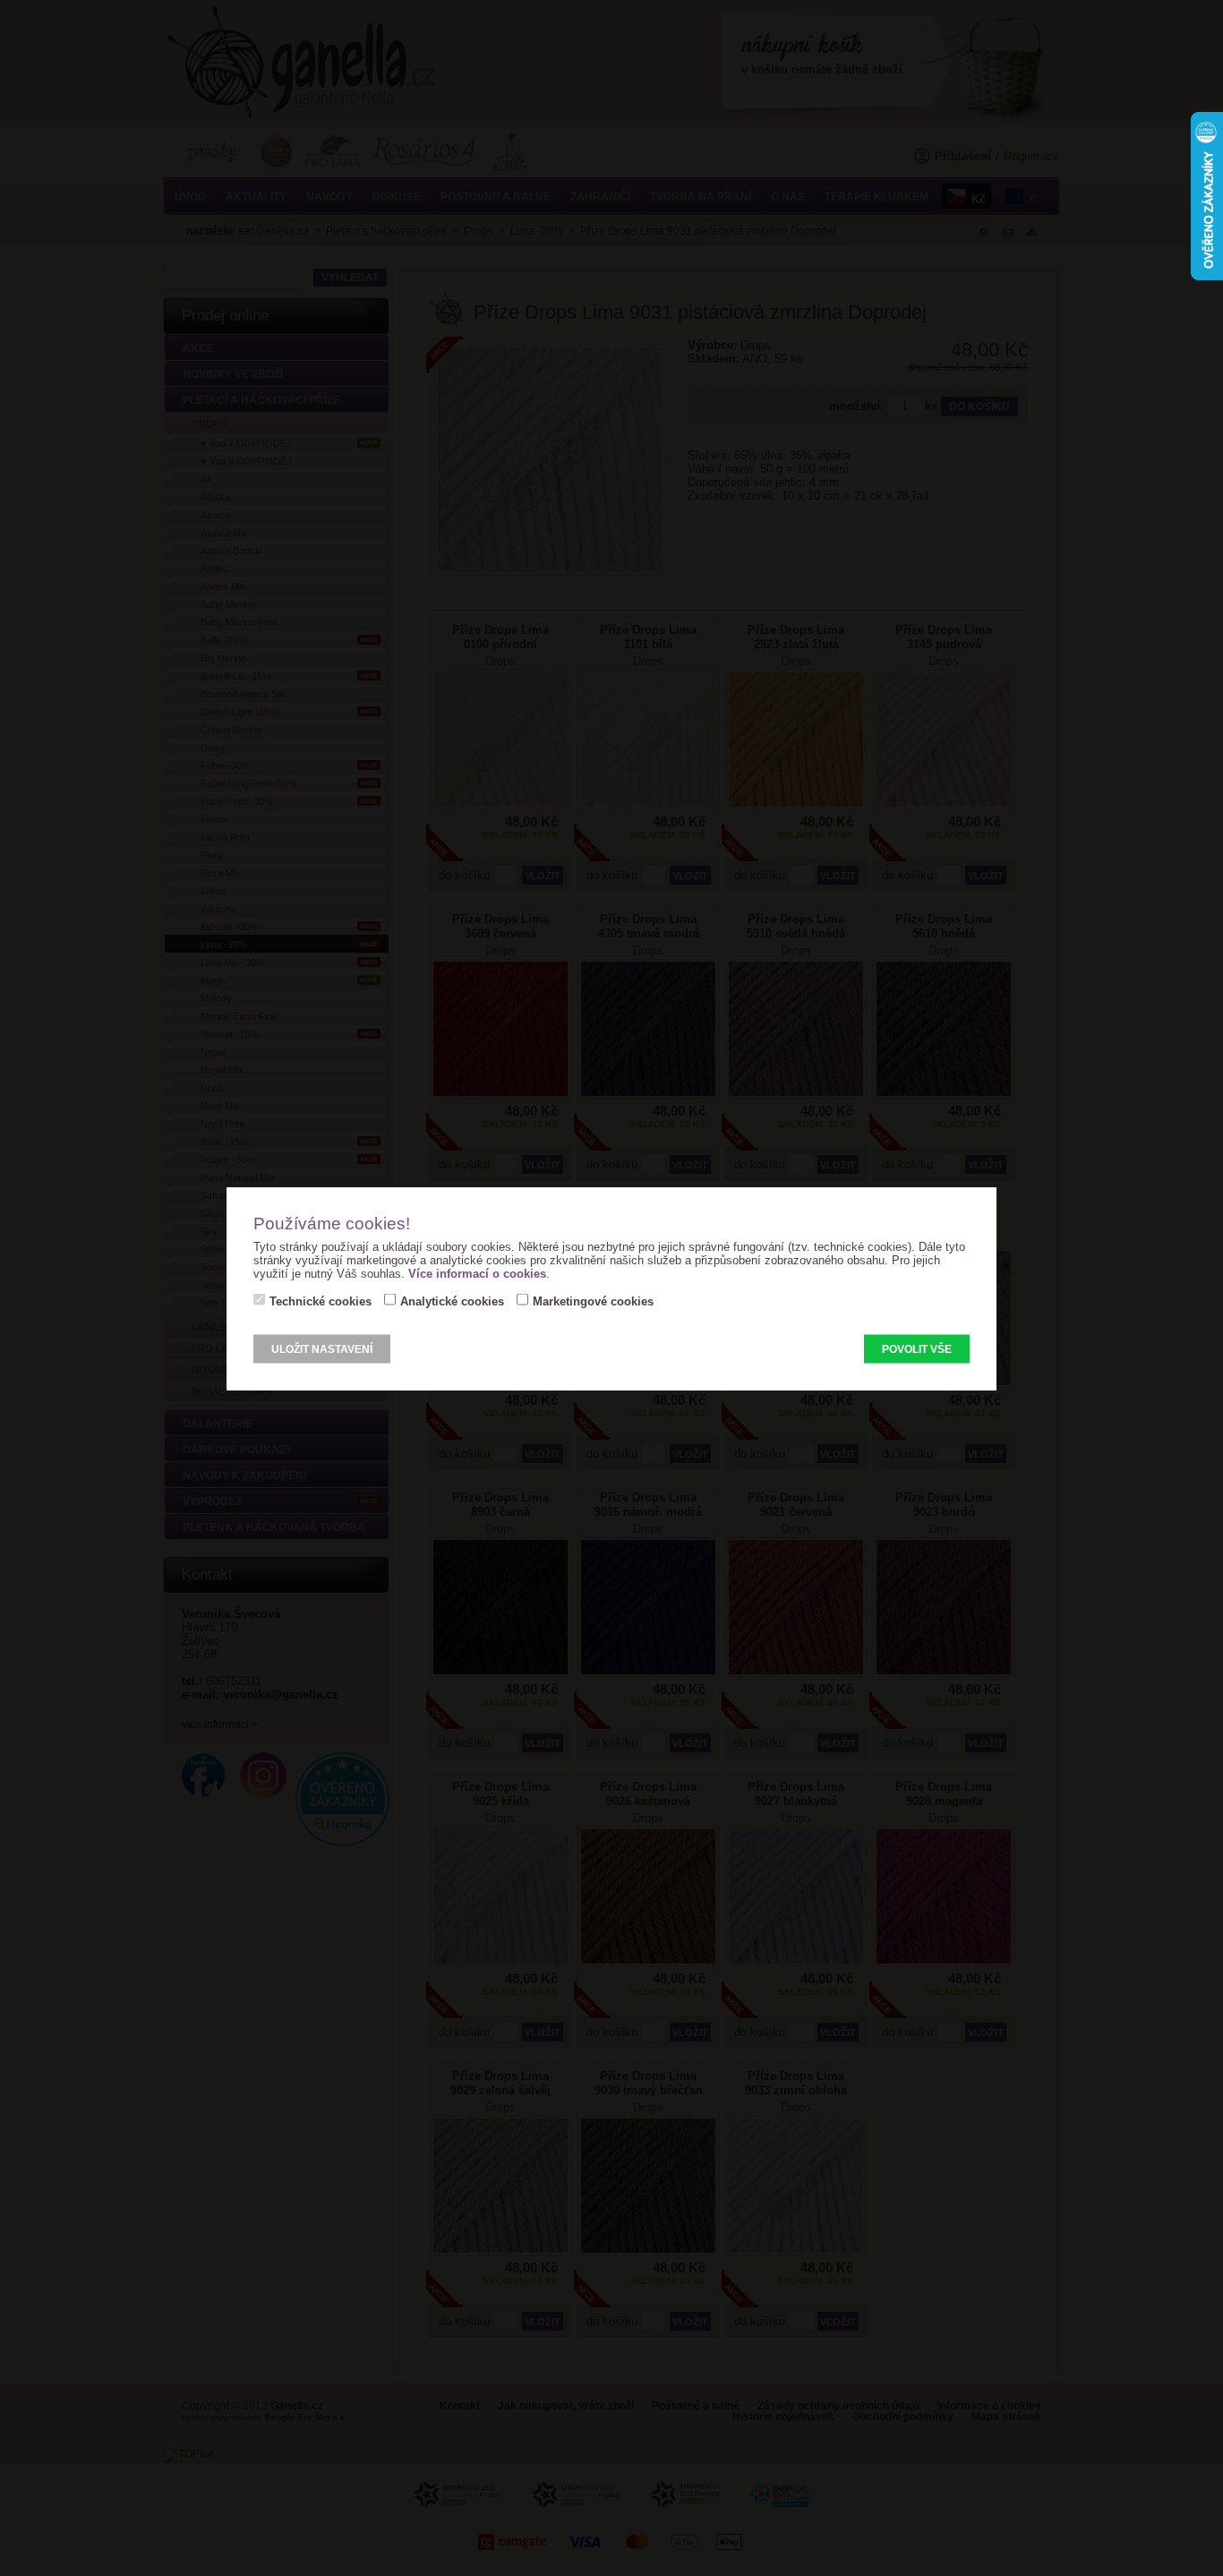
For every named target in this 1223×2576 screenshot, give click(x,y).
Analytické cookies (452, 1301)
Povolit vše (917, 1348)
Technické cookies (321, 1301)
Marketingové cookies (593, 1301)
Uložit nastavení (322, 1348)
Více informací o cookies (477, 1273)
